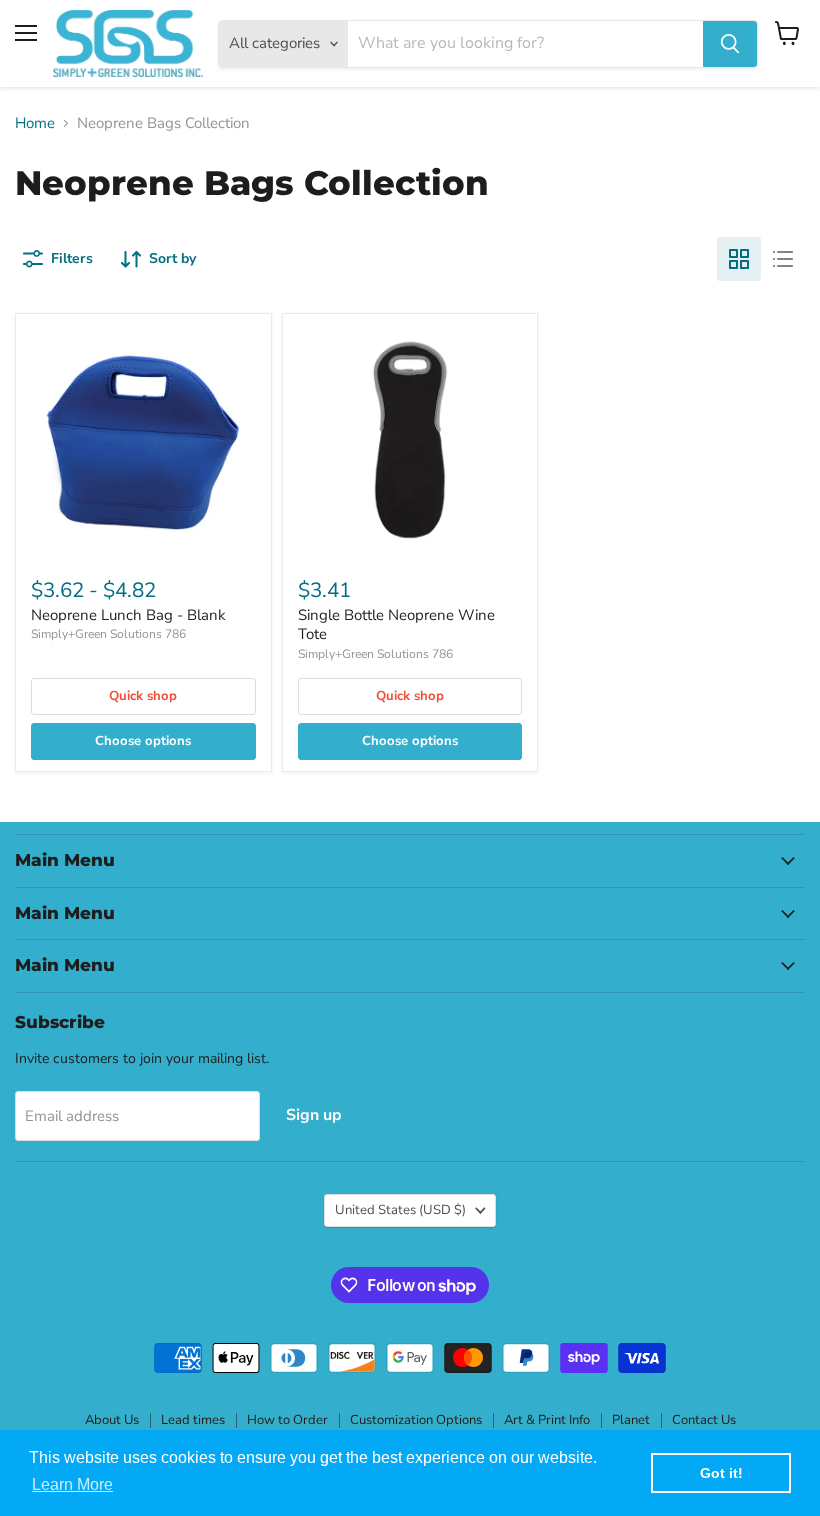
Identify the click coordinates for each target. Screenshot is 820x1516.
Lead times (193, 1420)
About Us (112, 1420)
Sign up (314, 1115)
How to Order (287, 1420)
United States (400, 1210)
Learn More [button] (72, 1484)
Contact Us (704, 1420)
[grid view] (739, 259)
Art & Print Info (547, 1420)
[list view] (783, 259)
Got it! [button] (721, 1473)
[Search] (730, 44)
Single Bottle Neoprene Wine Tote (396, 625)
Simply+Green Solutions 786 (108, 634)
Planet (631, 1420)
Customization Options (416, 1420)
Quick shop (143, 696)
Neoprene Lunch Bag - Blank (128, 615)
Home (35, 123)
